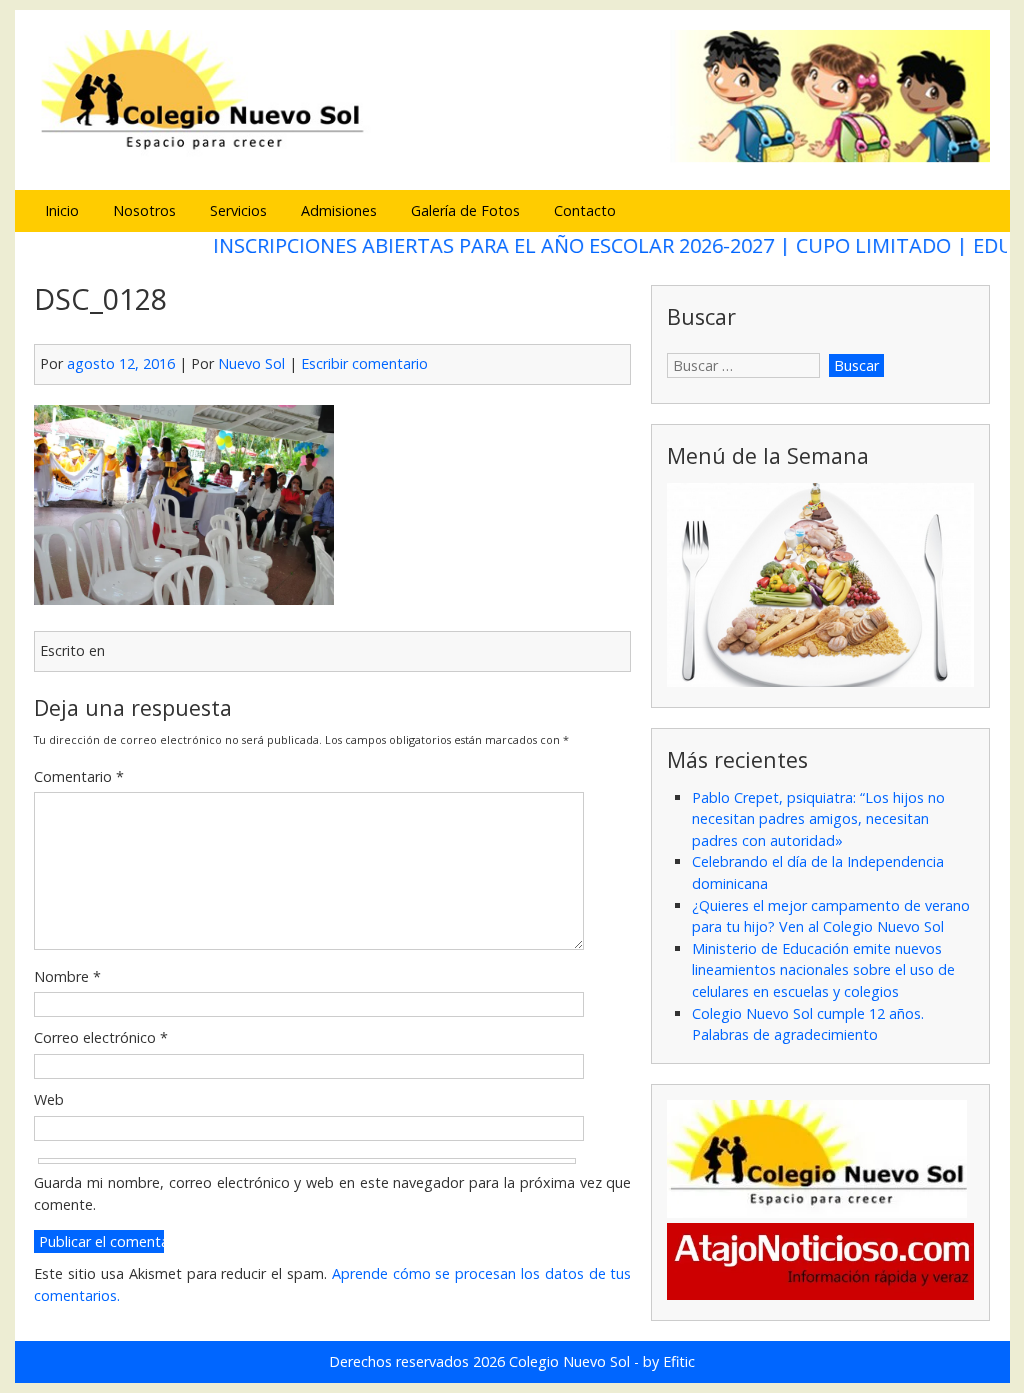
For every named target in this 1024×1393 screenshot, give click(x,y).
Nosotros (144, 210)
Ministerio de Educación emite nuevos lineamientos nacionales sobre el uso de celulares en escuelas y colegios (823, 970)
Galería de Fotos (465, 210)
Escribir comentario (364, 363)
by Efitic (669, 1361)
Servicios (238, 210)
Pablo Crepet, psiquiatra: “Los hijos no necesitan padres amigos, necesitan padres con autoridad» (818, 819)
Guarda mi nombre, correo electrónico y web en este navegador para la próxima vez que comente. (332, 1193)
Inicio (62, 210)
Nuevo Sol (251, 363)
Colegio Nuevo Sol (569, 1361)
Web (49, 1099)
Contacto (585, 210)
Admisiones (339, 210)
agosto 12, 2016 (121, 363)
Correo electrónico (101, 1037)
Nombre (67, 976)
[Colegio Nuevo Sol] (511, 159)
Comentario (79, 776)
